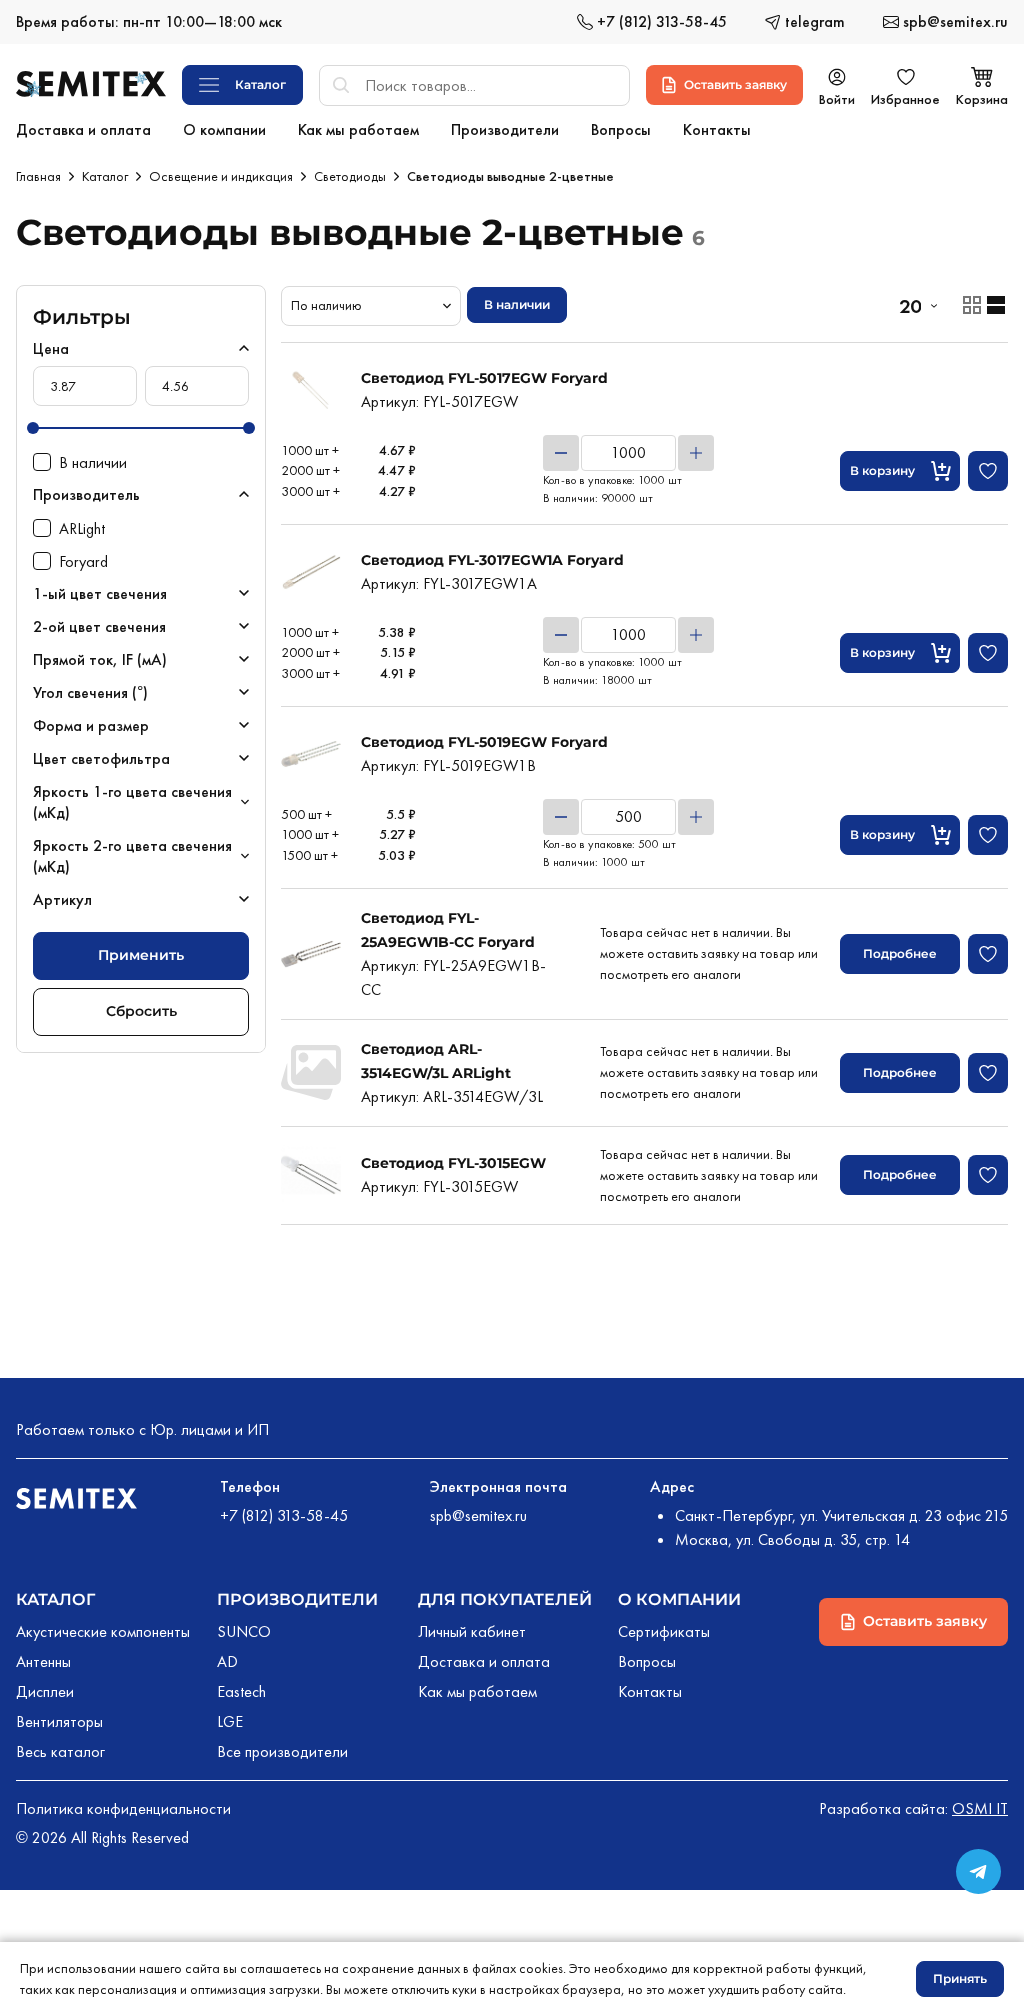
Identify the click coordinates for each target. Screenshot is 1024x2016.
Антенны (43, 1661)
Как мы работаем (477, 1691)
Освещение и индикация (221, 176)
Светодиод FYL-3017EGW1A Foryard (492, 560)
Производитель (86, 494)
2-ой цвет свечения (99, 626)
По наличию (326, 305)
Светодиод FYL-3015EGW (453, 1163)
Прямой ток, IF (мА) (100, 659)
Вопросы (647, 1661)
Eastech (241, 1691)
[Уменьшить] (561, 453)
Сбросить (141, 1011)
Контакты (650, 1691)
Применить (141, 955)
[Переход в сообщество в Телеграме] (978, 1871)
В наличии (517, 304)
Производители (297, 1599)
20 (910, 306)
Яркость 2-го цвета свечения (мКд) (132, 856)
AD (227, 1661)
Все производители (282, 1751)
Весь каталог (60, 1751)
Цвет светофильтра (101, 758)
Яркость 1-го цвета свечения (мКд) (132, 802)
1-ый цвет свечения (100, 593)
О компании (679, 1599)
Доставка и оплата (484, 1661)
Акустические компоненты (103, 1631)
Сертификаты (664, 1631)
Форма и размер (91, 725)
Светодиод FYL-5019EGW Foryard (484, 742)
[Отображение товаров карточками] (972, 305)
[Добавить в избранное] (988, 471)
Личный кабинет (472, 1631)
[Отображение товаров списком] (996, 305)
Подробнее (900, 953)
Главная (38, 176)
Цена (51, 348)
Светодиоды (350, 176)
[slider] (33, 428)
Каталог (105, 176)
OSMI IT (980, 1808)
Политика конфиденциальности (123, 1808)
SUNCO (244, 1631)
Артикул (62, 899)
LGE (230, 1721)
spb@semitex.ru (478, 1515)
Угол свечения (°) (90, 692)
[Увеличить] (696, 453)
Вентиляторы (59, 1721)
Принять (960, 1978)
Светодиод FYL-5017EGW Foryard (484, 378)
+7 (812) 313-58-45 (284, 1515)
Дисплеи (45, 1691)
